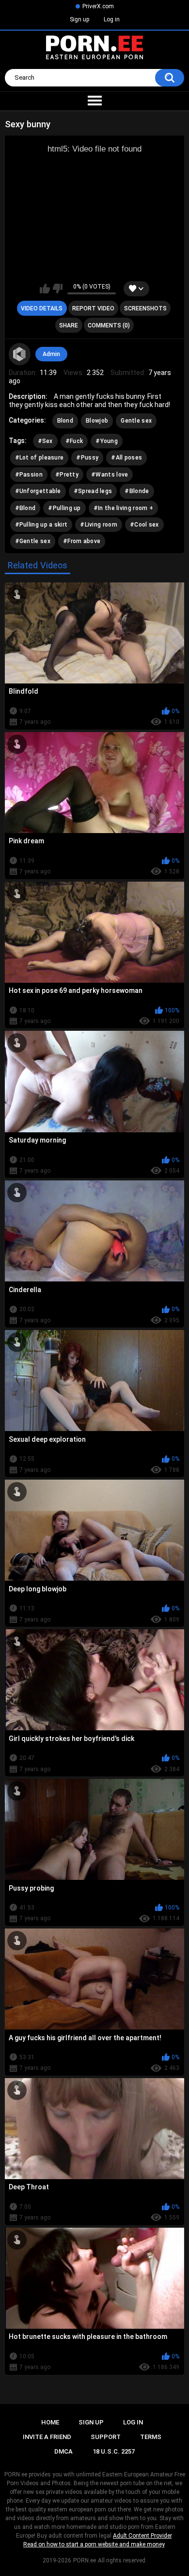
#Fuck (74, 441)
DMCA (63, 2451)
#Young (107, 441)
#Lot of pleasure (39, 458)
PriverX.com (98, 6)
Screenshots (145, 308)
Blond (65, 421)
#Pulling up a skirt (41, 525)
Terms (151, 2437)
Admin (51, 354)
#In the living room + (123, 508)
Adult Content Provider (142, 2536)
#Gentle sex (33, 541)
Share (69, 325)
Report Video (93, 308)
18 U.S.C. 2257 (114, 2451)
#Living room (99, 525)
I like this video (45, 289)
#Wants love (110, 475)
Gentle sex (136, 421)
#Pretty (67, 475)
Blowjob (97, 421)
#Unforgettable (38, 491)
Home (50, 2422)
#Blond (25, 508)
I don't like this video (57, 289)
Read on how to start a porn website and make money (94, 2544)
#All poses (126, 458)
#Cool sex (144, 525)
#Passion (29, 475)
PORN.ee (85, 2560)
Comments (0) (109, 325)
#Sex (45, 441)
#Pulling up (64, 508)
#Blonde (137, 491)
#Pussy (87, 458)
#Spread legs (93, 491)
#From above (82, 541)
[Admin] (20, 354)
